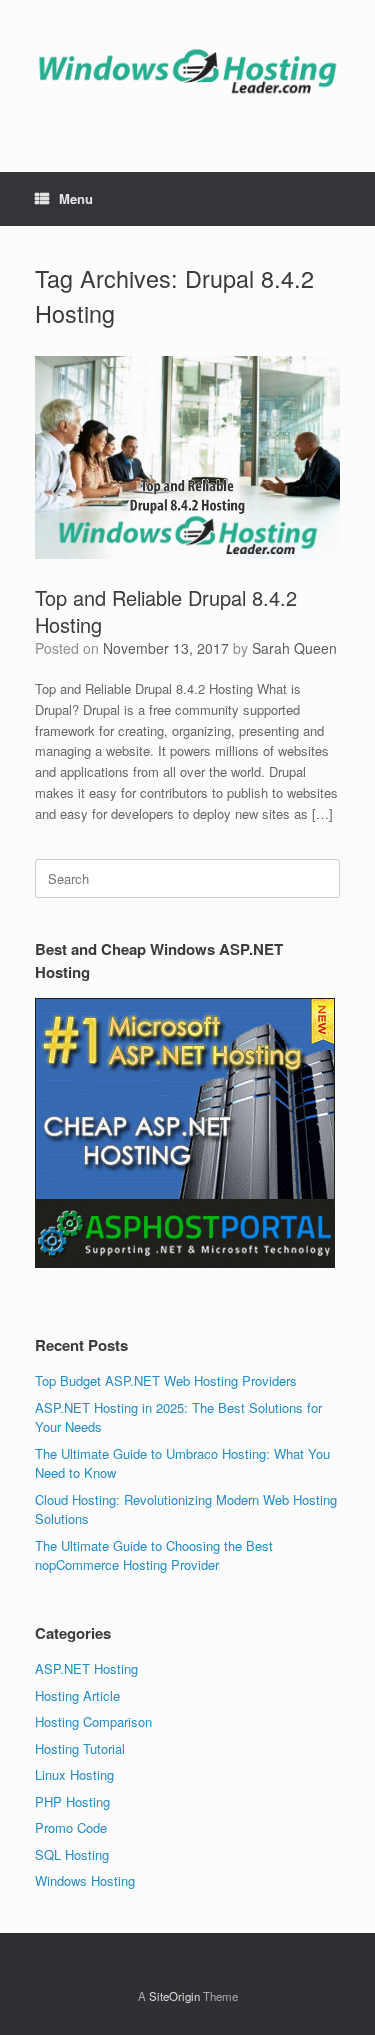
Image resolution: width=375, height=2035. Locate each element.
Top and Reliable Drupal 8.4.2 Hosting (166, 611)
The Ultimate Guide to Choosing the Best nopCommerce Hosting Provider (154, 1555)
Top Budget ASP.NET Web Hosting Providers (166, 1380)
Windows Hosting (85, 1880)
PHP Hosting (72, 1801)
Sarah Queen (294, 648)
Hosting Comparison (93, 1721)
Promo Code (71, 1827)
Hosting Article (77, 1695)
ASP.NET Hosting (86, 1668)
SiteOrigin (174, 1996)
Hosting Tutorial (80, 1748)
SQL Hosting (72, 1854)
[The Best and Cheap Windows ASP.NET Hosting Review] (187, 71)
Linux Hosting (74, 1774)
